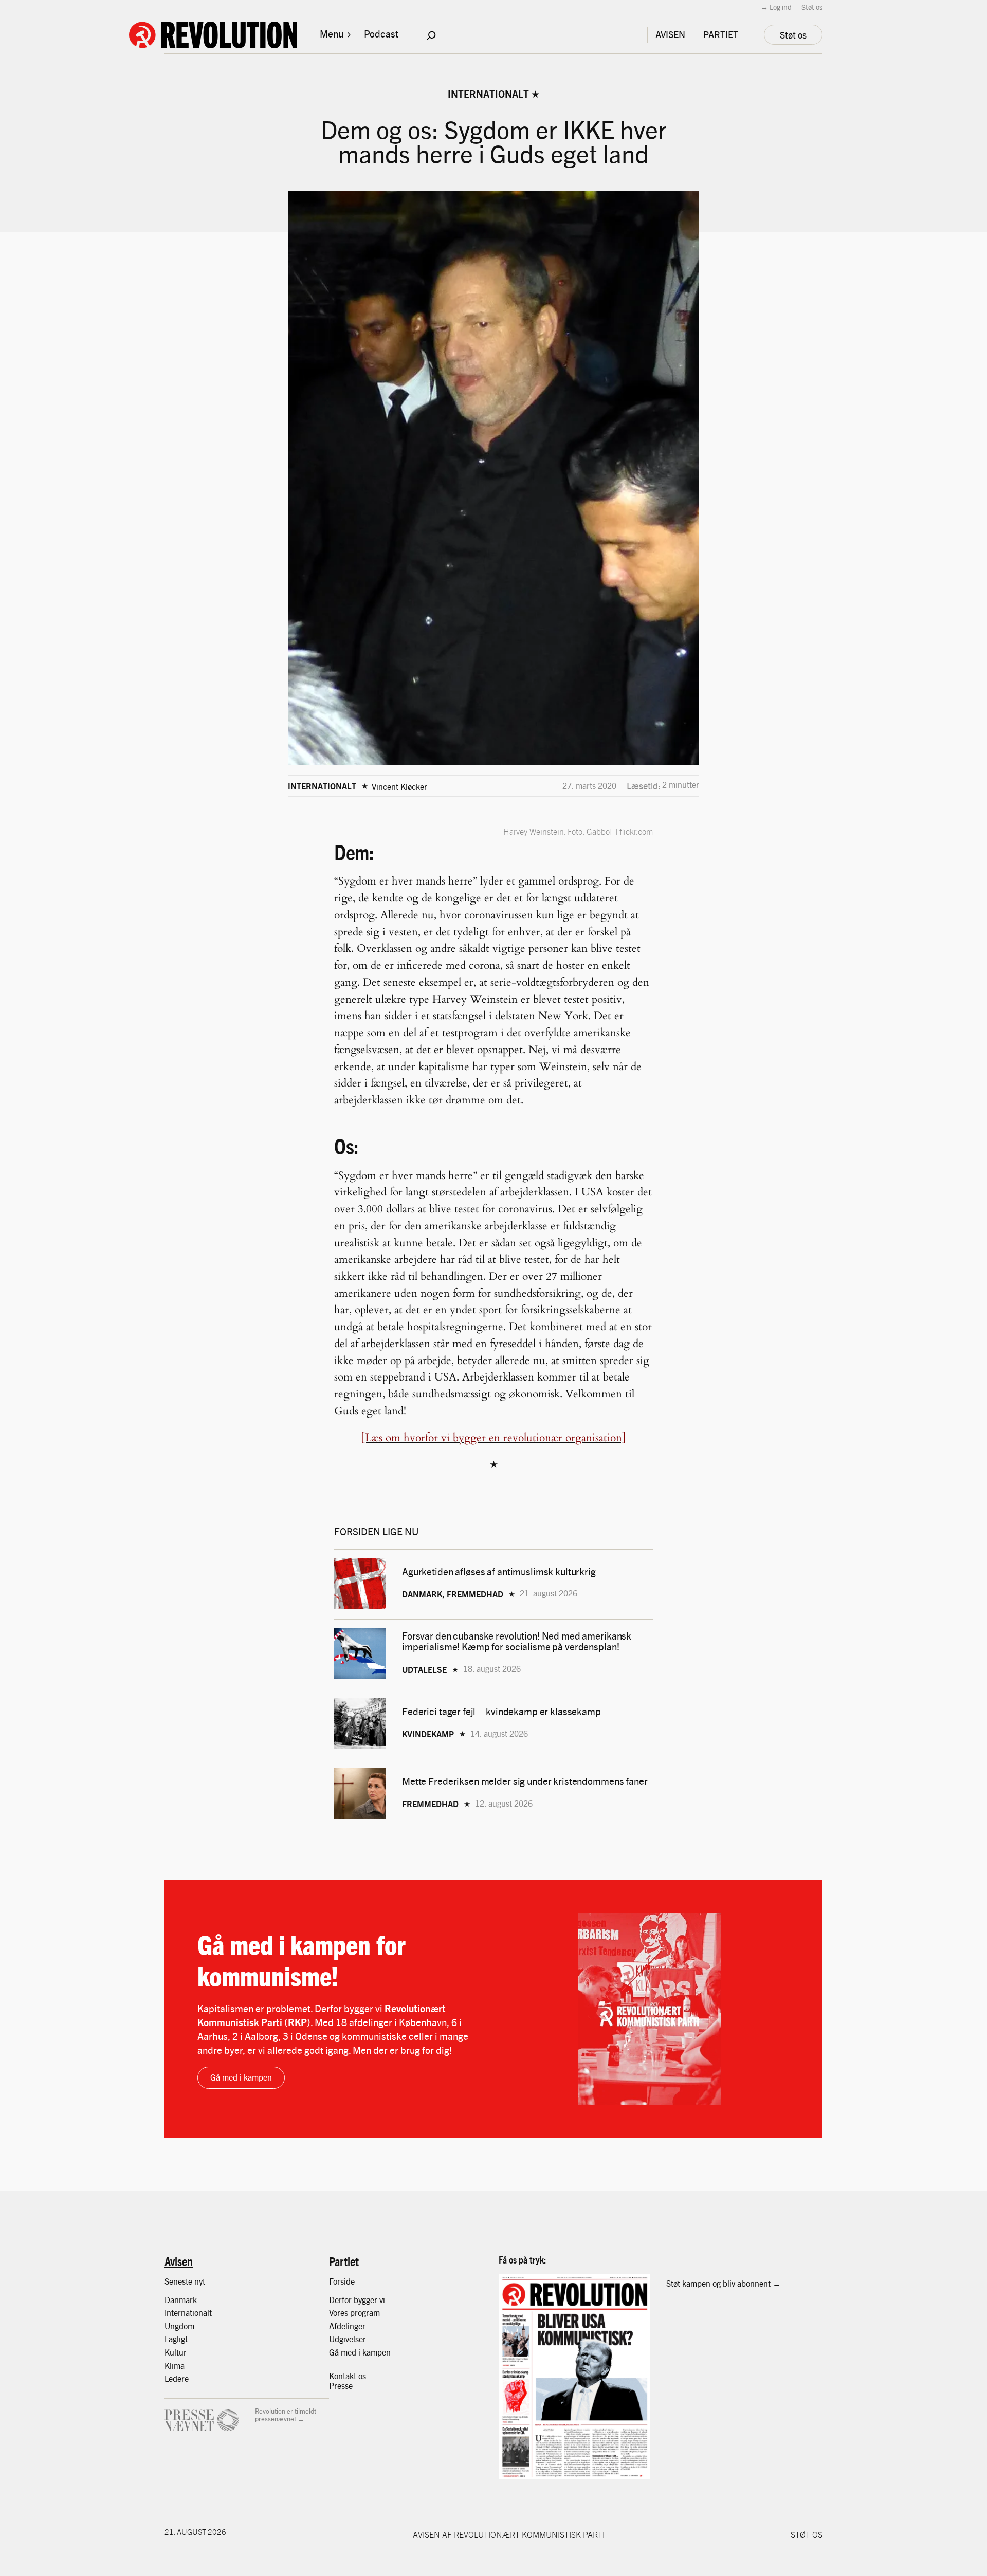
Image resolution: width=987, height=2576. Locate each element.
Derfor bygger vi (357, 2300)
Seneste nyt (185, 2281)
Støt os (812, 7)
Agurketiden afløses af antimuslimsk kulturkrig (500, 1571)
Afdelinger (347, 2326)
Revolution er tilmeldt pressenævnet (286, 2415)
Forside (342, 2281)
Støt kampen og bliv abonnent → (724, 2283)
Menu (332, 33)
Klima (175, 2366)
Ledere (177, 2378)
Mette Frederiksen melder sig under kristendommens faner (525, 1781)
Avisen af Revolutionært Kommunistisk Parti (509, 2534)
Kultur (176, 2352)
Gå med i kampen (241, 2077)
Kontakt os (348, 2376)
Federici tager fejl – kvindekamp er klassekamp (501, 1711)
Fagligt (176, 2339)
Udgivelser (348, 2339)
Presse (341, 2386)
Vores (340, 2313)
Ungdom (179, 2326)
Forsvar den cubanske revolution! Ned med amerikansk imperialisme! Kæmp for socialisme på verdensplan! (517, 1641)
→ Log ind (776, 7)
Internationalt (488, 94)
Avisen (179, 2261)
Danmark (181, 2300)
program (365, 2313)
